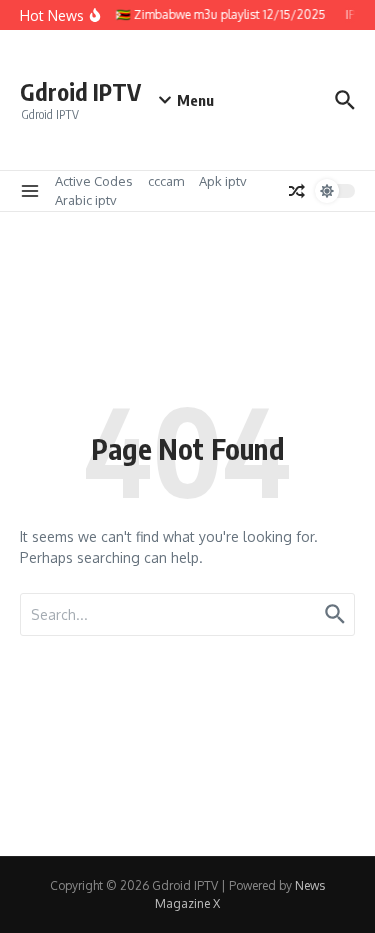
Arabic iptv (86, 200)
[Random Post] (297, 191)
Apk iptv (223, 181)
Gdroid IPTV (80, 91)
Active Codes (94, 181)
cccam (166, 181)
